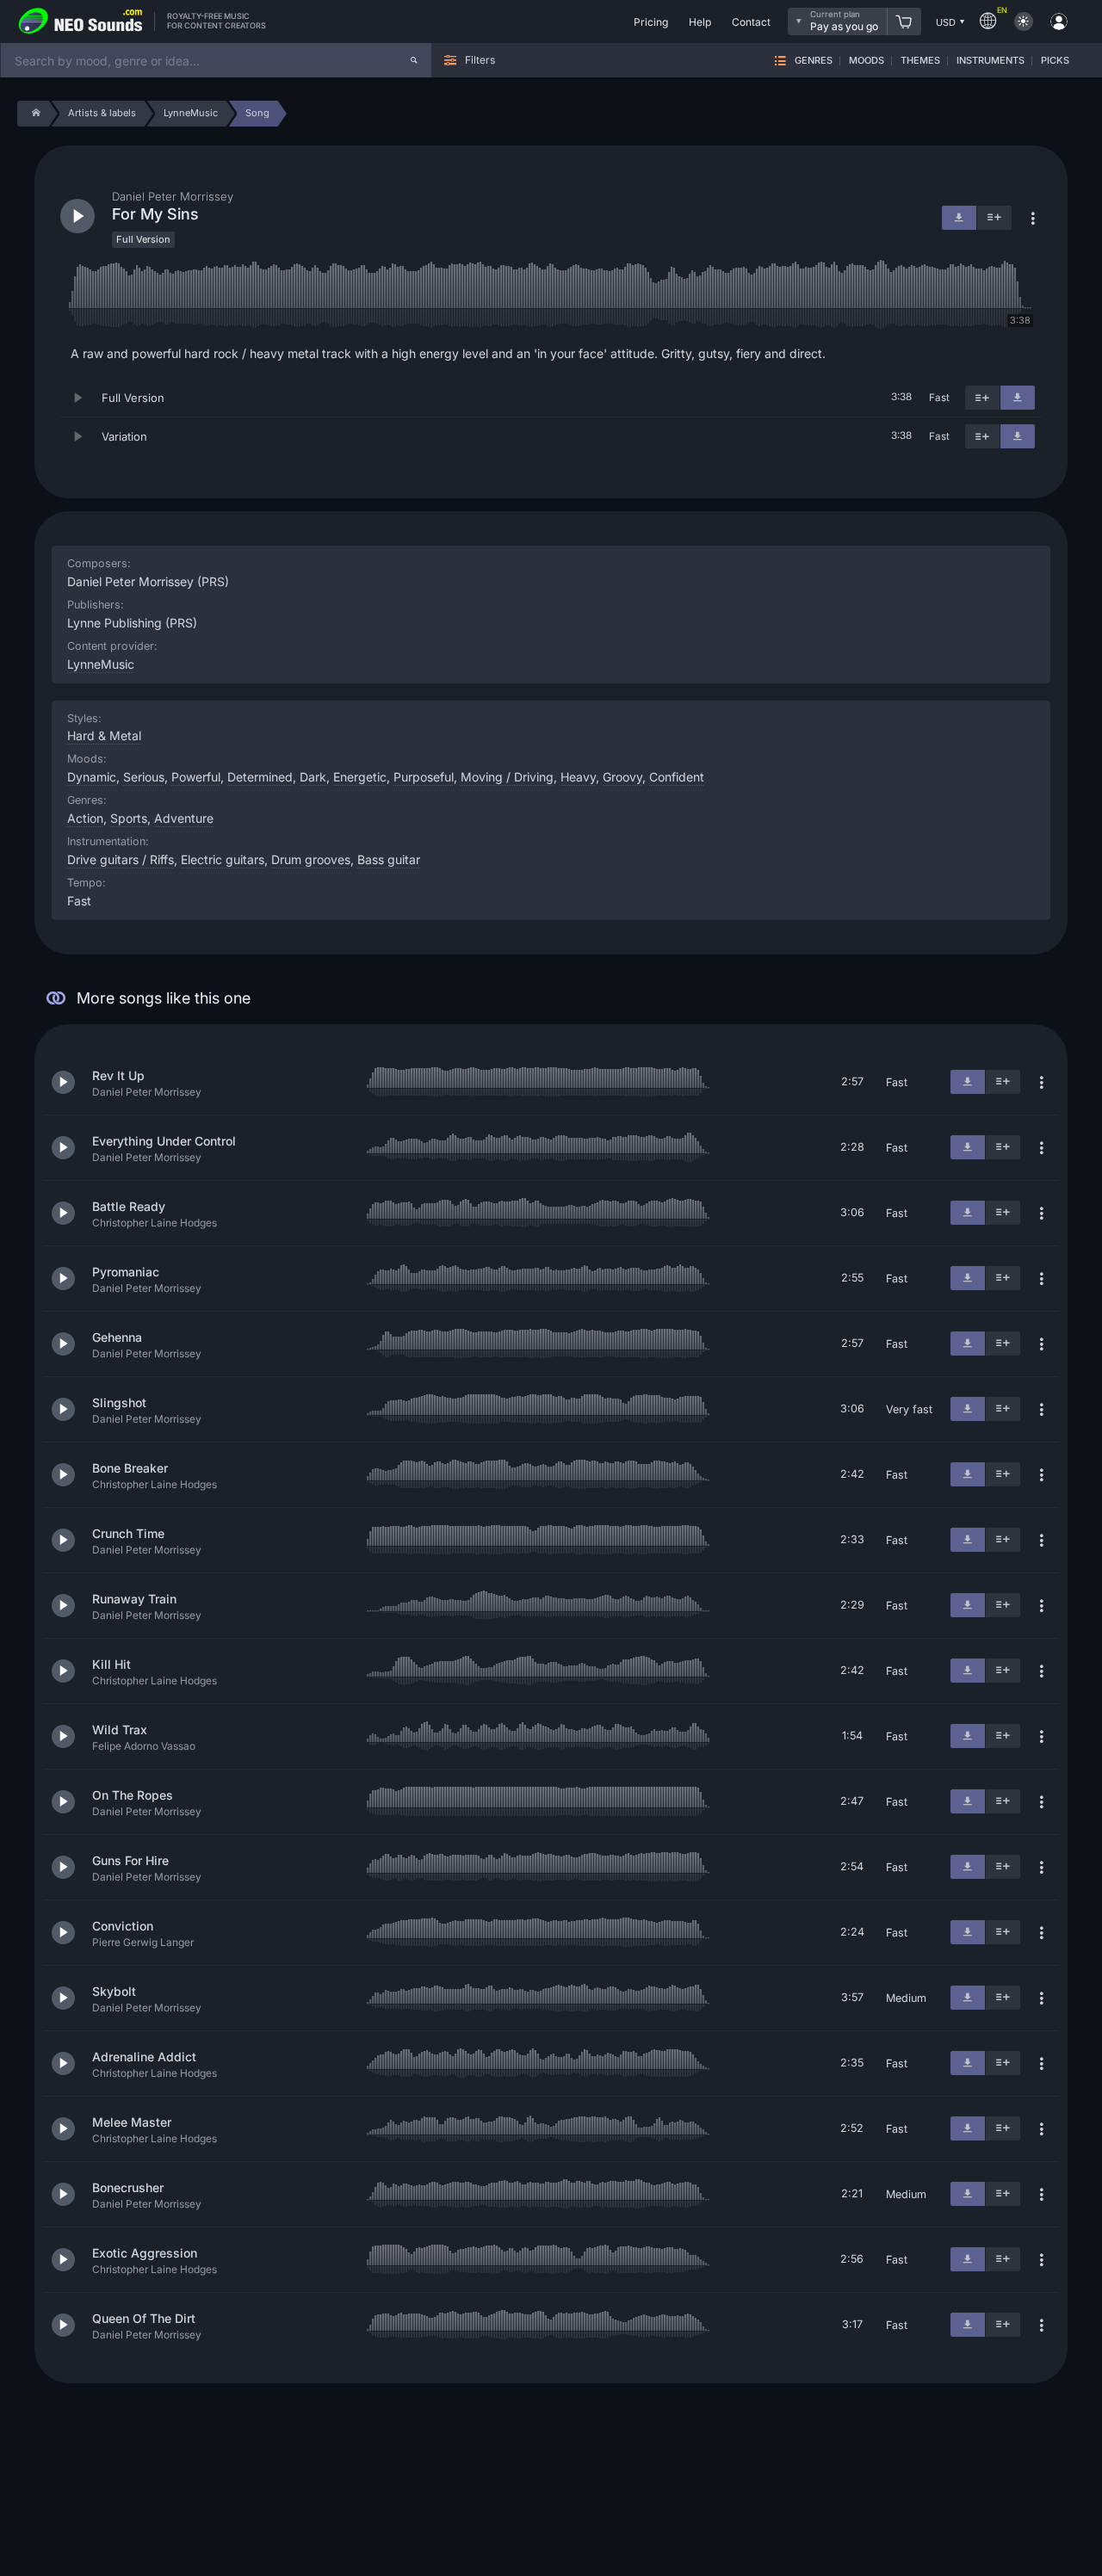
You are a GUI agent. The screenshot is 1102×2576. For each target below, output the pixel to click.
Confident (677, 777)
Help (700, 22)
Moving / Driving (507, 777)
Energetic (360, 777)
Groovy (622, 777)
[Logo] (81, 22)
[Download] (1018, 398)
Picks (1055, 61)
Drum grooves (311, 859)
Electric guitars (223, 859)
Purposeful (424, 777)
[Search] (414, 60)
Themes (920, 61)
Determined (260, 777)
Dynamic (92, 777)
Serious (144, 777)
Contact (751, 22)
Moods (867, 61)
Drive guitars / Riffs (121, 859)
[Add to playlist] (982, 398)
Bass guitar (389, 859)
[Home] (33, 114)
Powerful (196, 777)
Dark (313, 777)
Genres (814, 61)
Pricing (651, 22)
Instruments (991, 61)
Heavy (578, 777)
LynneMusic (101, 664)
